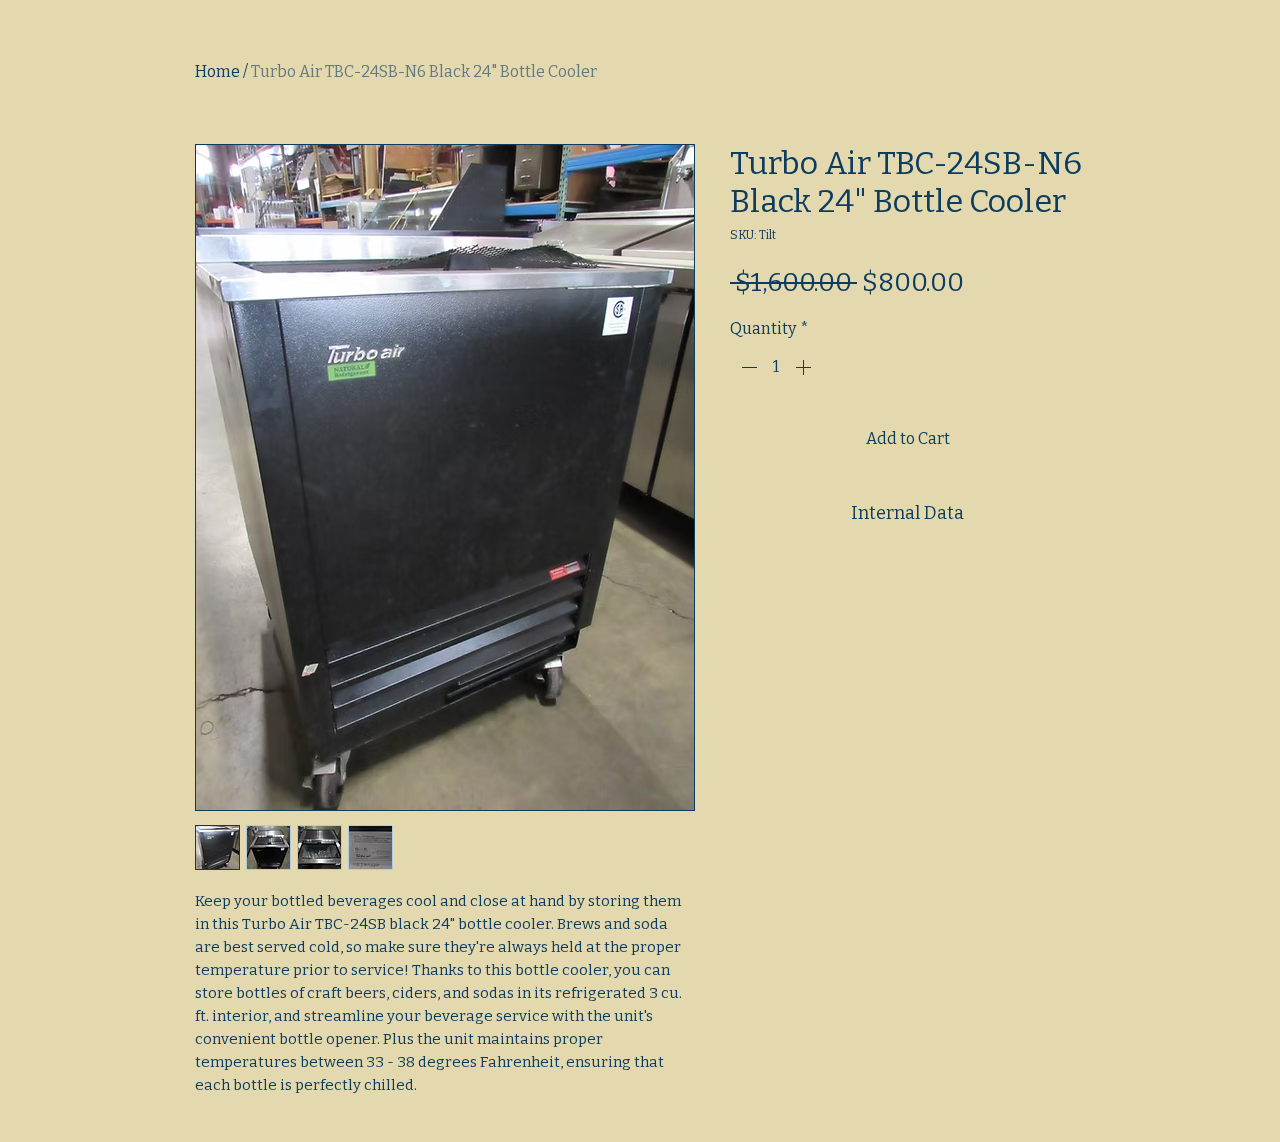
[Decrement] (747, 367)
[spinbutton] (776, 367)
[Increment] (805, 367)
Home (217, 71)
